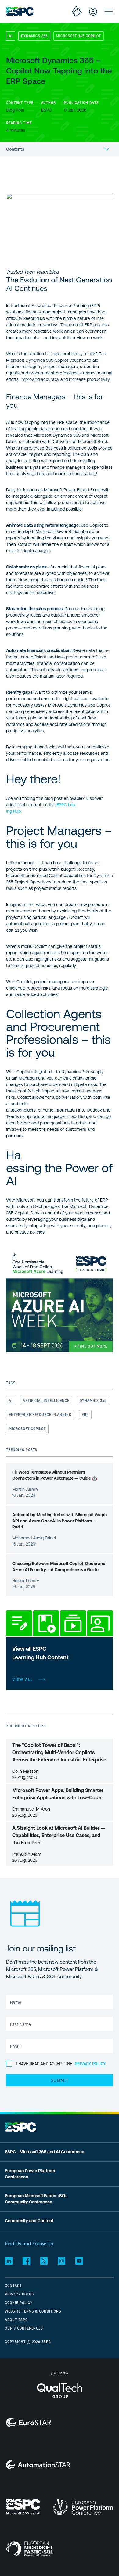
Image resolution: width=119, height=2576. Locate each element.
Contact (13, 2286)
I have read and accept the (61, 2064)
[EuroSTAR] (29, 2423)
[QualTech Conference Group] (59, 2394)
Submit (60, 2080)
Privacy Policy (20, 2294)
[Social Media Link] (9, 2261)
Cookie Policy (19, 2303)
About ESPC (16, 2320)
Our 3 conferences (24, 2328)
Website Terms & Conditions (33, 2311)
